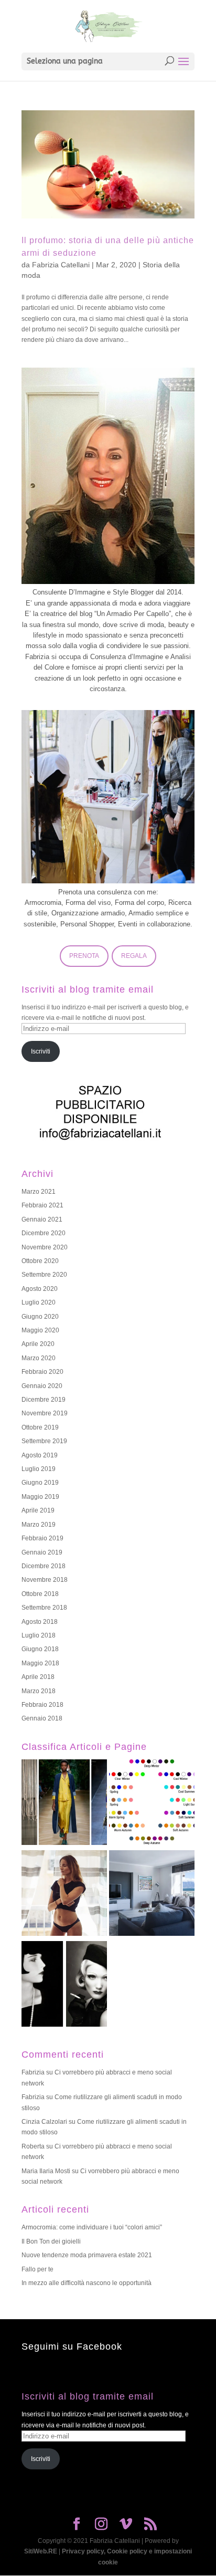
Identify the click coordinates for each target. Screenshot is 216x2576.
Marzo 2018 (39, 1691)
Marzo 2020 (39, 1358)
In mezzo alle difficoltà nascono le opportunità (87, 2283)
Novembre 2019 (45, 1413)
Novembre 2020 (45, 1247)
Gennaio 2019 (42, 1552)
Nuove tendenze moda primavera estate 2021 (87, 2255)
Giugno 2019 (40, 1483)
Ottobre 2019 (40, 1427)
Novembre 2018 (45, 1580)
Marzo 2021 (39, 1192)
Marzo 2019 (39, 1525)
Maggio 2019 (40, 1497)
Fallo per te (37, 2269)
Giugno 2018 (40, 1649)
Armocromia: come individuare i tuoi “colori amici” (92, 2227)
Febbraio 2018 (42, 1705)
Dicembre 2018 (44, 1566)
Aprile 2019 (38, 1510)
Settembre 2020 (44, 1275)
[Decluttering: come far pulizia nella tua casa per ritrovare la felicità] (152, 1895)
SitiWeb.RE (41, 2551)
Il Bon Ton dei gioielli (51, 2241)
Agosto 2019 (40, 1455)
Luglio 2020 (39, 1302)
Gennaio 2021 (42, 1219)
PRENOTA (84, 956)
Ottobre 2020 (40, 1261)
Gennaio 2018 (42, 1718)
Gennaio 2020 (42, 1386)
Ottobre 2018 (40, 1594)
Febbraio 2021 (42, 1205)
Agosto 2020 (40, 1289)
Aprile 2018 (38, 1677)
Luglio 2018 (39, 1635)
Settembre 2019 (44, 1441)
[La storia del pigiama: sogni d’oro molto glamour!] (64, 1804)
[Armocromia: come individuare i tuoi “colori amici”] (152, 1804)
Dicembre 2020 (44, 1233)
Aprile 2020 (38, 1344)
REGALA (134, 956)
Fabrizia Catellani (61, 265)
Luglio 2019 (39, 1469)
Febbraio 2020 (42, 1372)
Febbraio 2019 (42, 1538)
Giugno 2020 (40, 1317)
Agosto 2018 (40, 1622)
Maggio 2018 (40, 1663)
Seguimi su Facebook (72, 2346)
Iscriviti (41, 1051)
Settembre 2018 (44, 1608)
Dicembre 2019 (44, 1400)
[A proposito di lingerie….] (64, 1895)
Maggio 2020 (40, 1330)
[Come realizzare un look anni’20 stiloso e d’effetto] (64, 1985)
